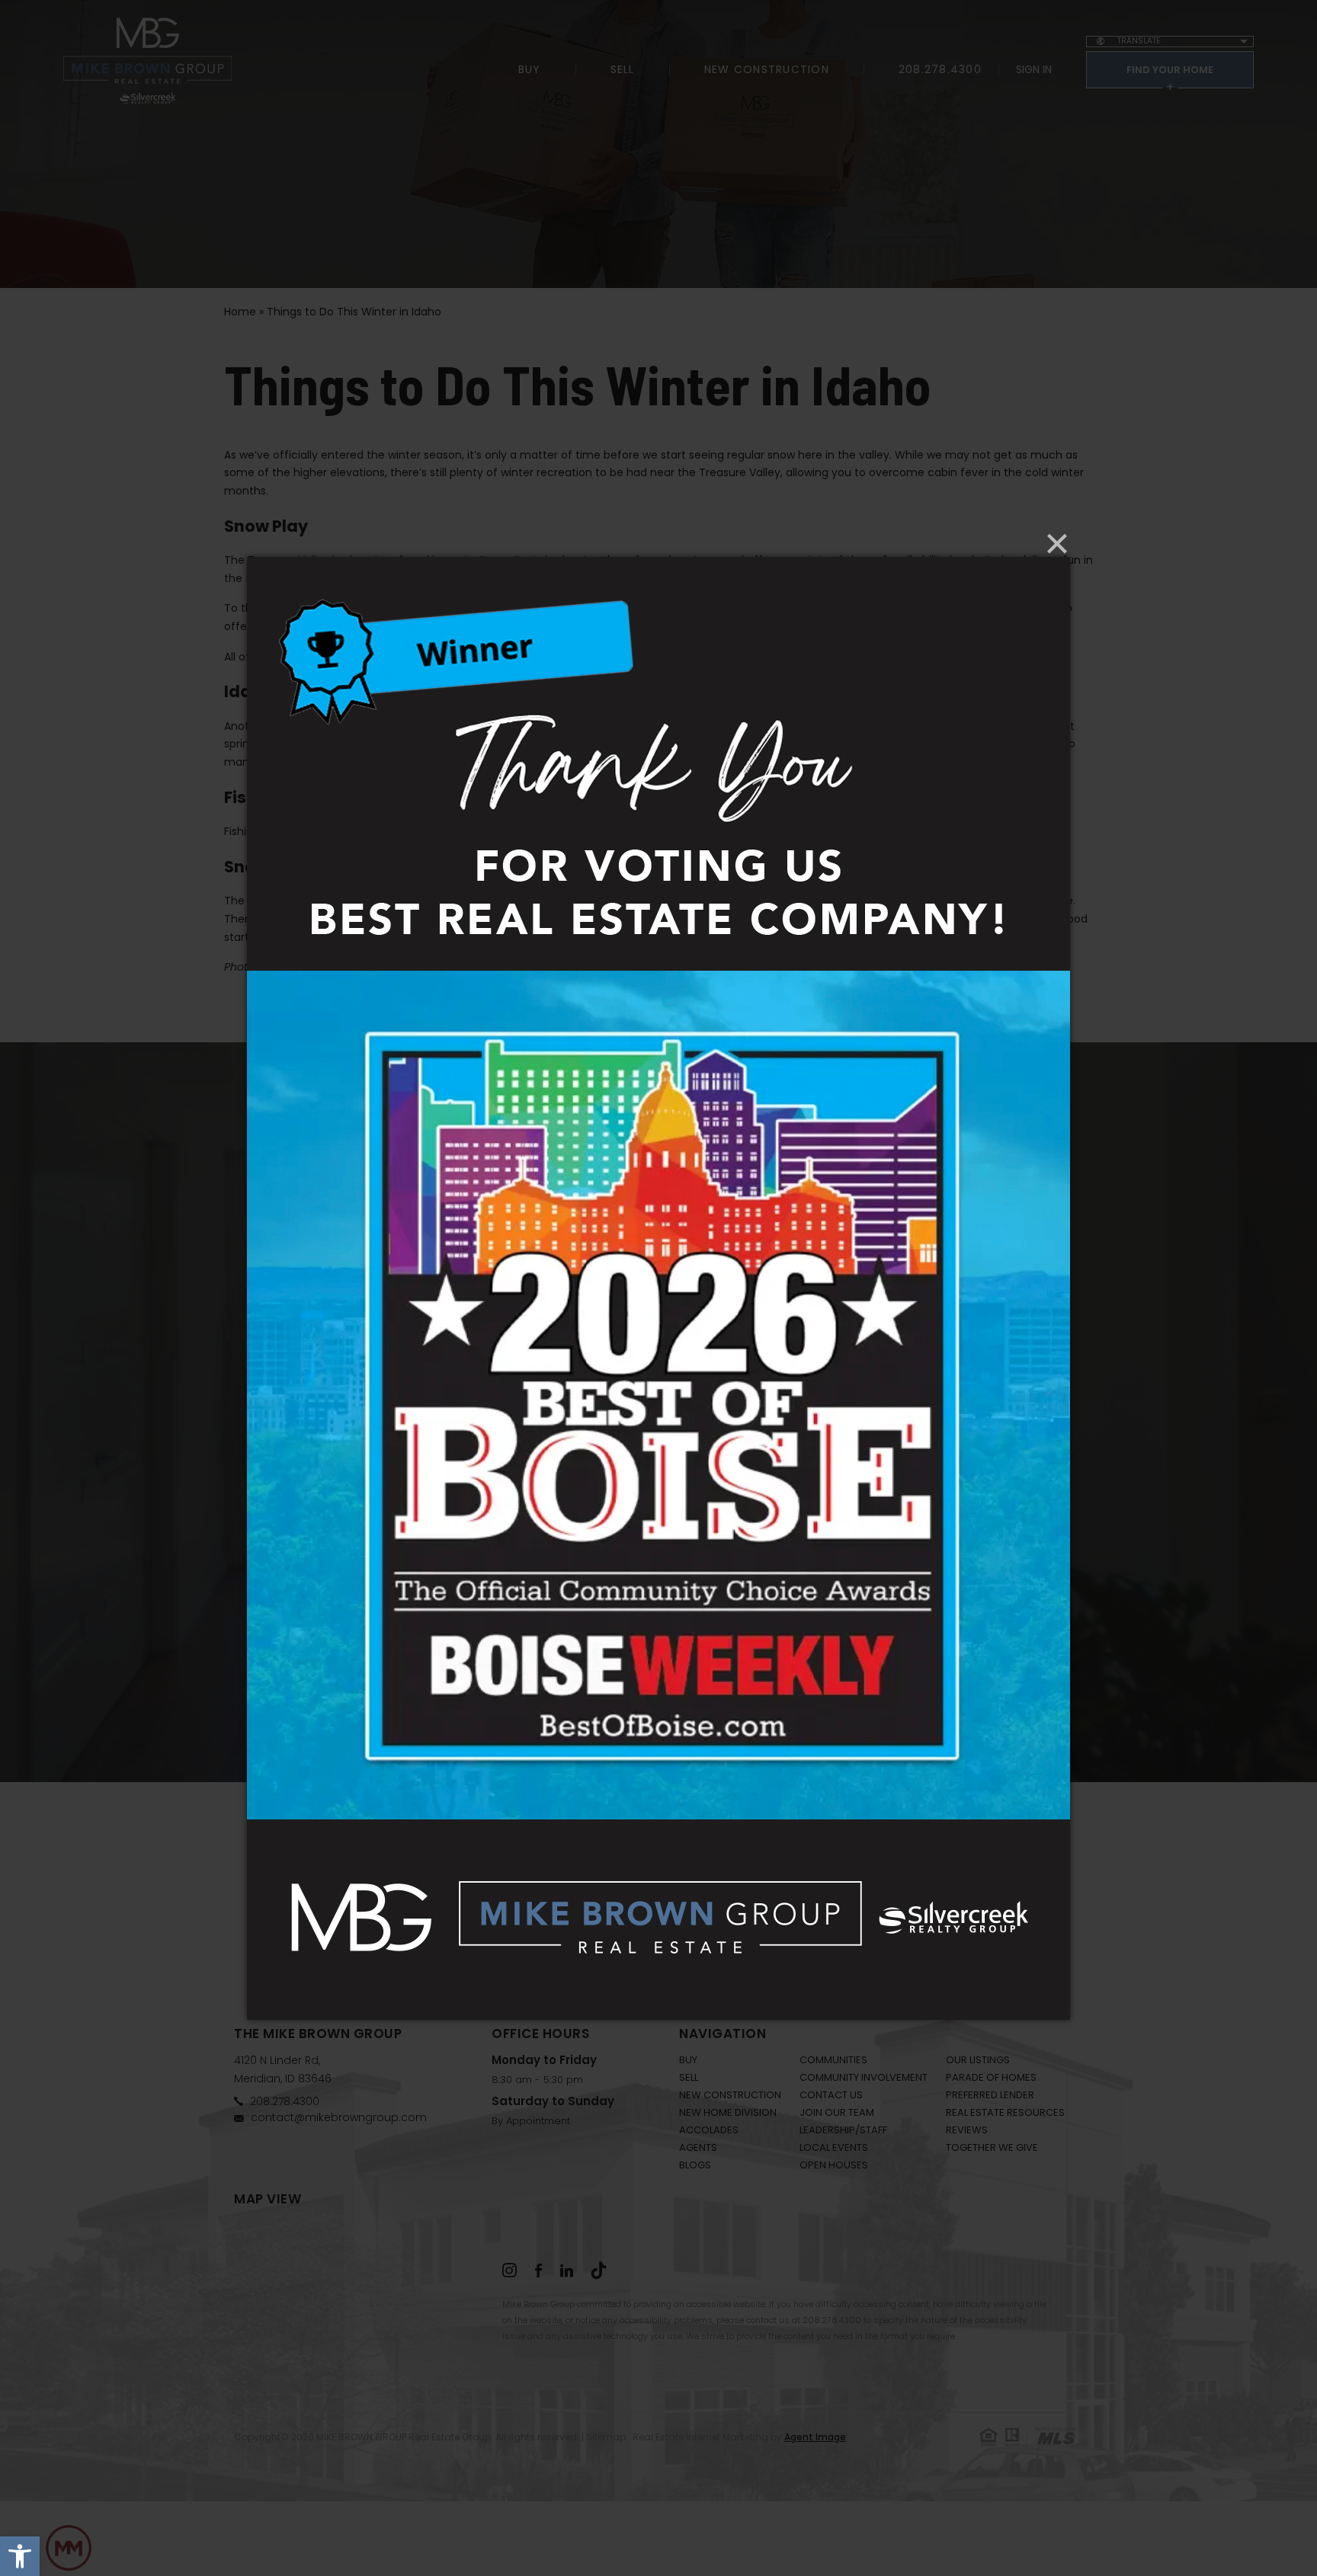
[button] (20, 2556)
